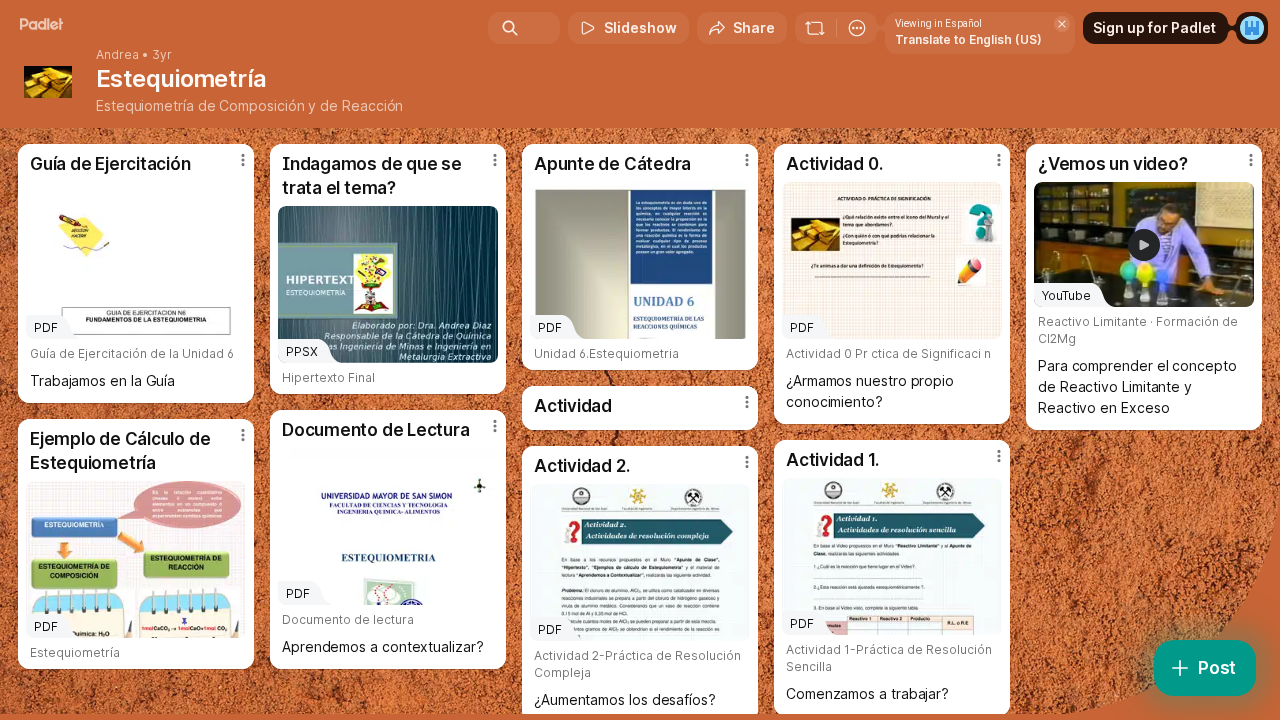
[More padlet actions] (857, 28)
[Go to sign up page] (1252, 28)
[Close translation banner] (1062, 24)
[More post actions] (243, 160)
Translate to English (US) (968, 39)
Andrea (117, 55)
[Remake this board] (815, 28)
